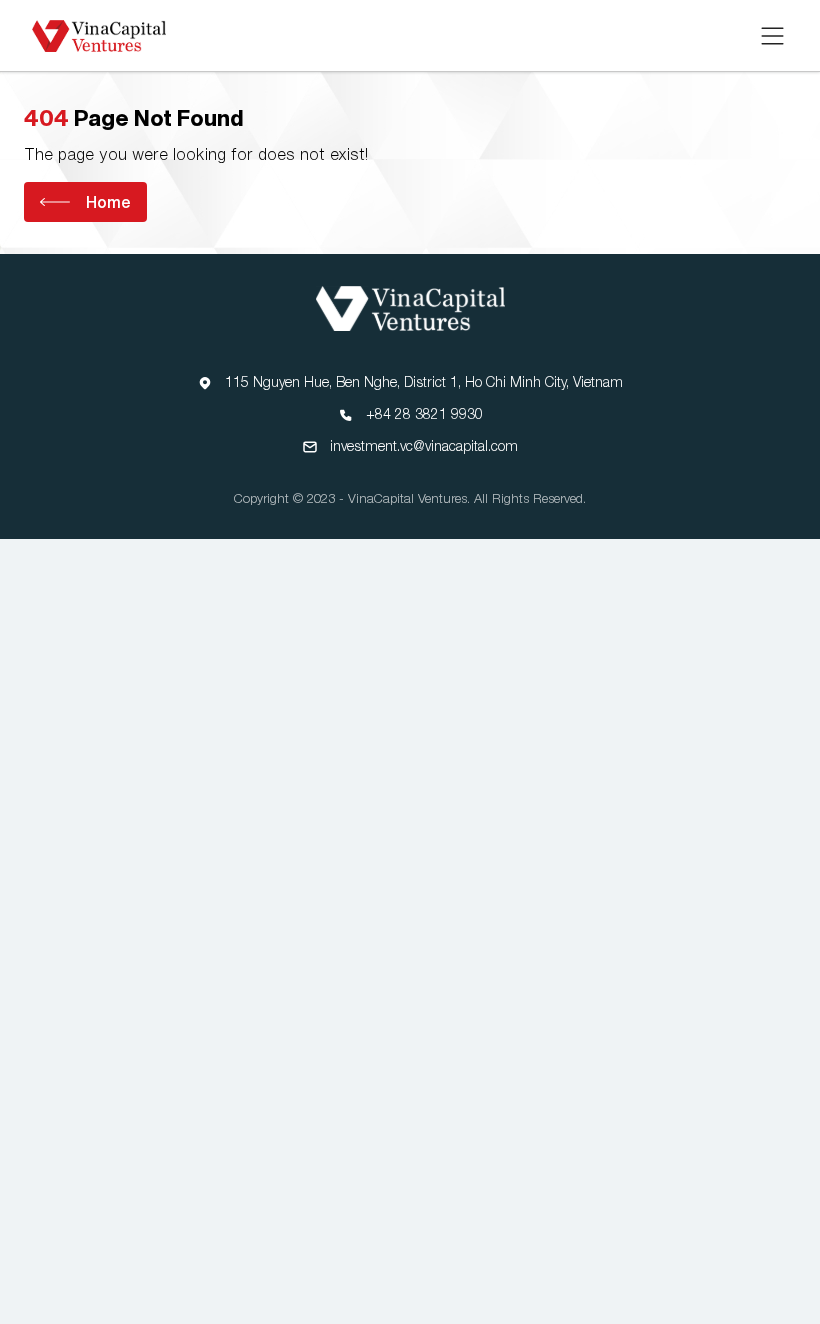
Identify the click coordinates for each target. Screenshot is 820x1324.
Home (108, 202)
